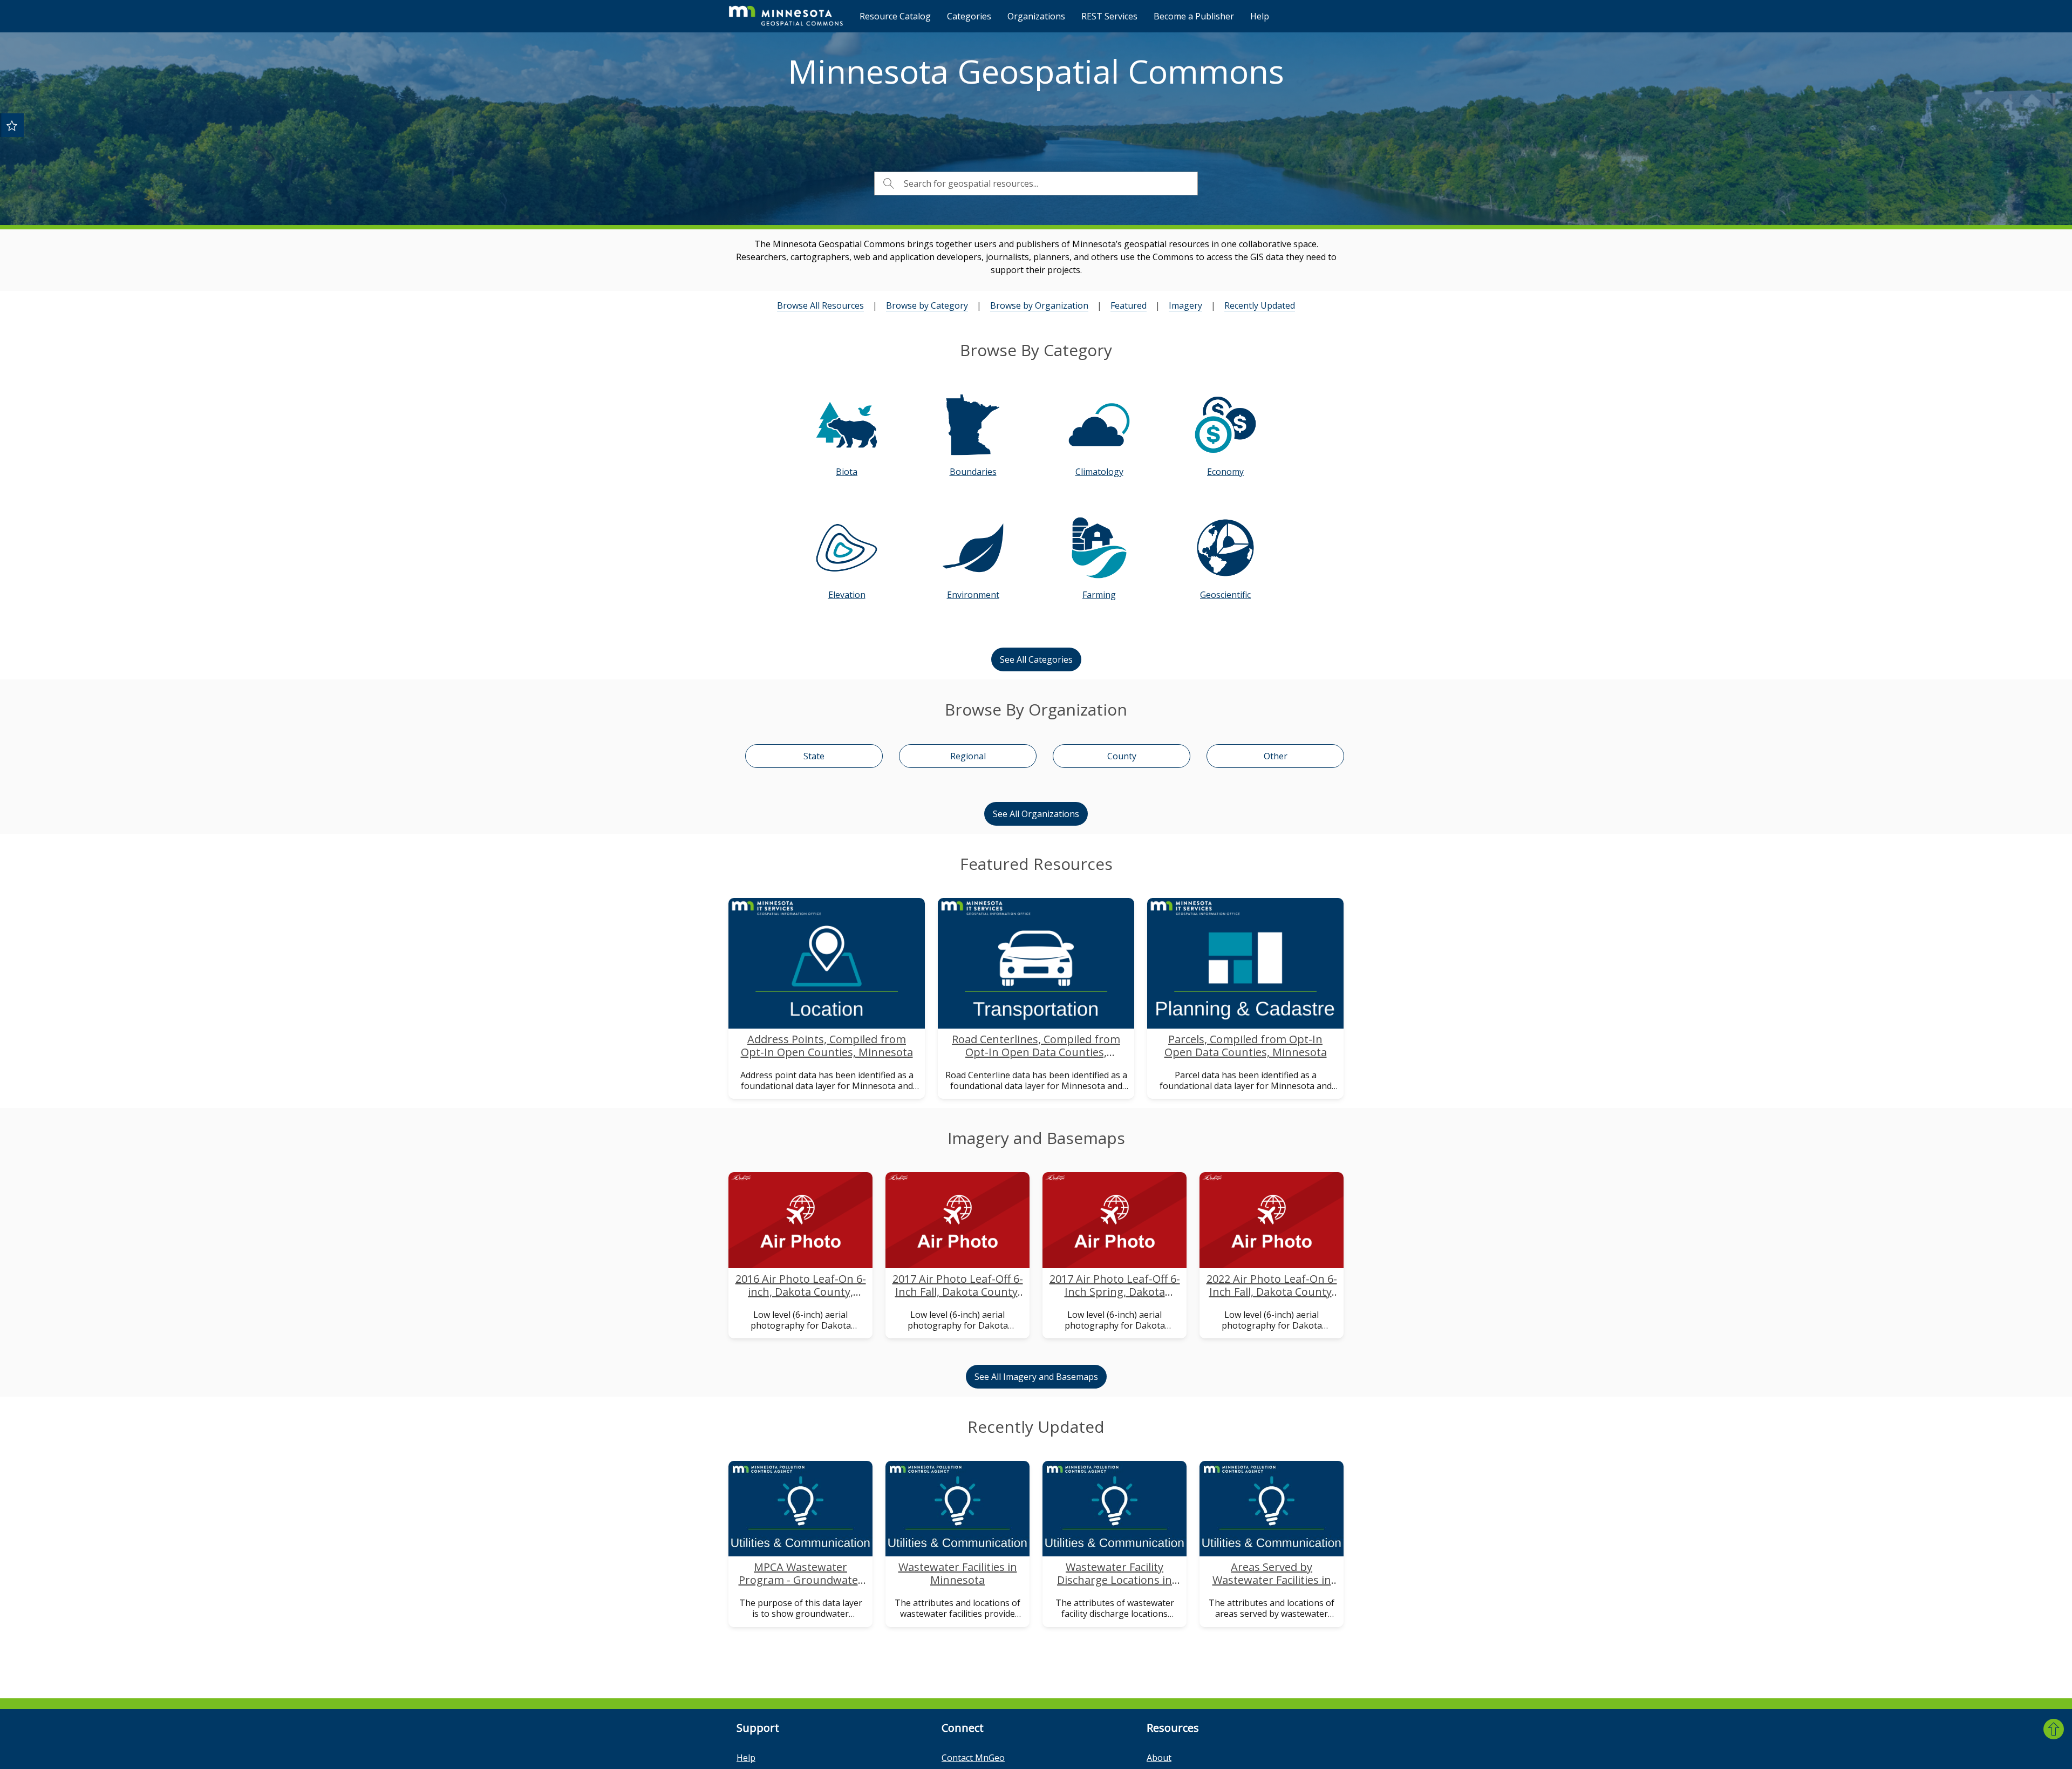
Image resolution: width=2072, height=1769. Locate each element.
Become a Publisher (1194, 16)
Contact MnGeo (973, 1758)
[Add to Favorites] (12, 125)
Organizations (1036, 16)
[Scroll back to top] (2054, 1729)
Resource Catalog (895, 16)
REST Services (1109, 16)
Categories (969, 16)
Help (1260, 16)
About (1159, 1758)
